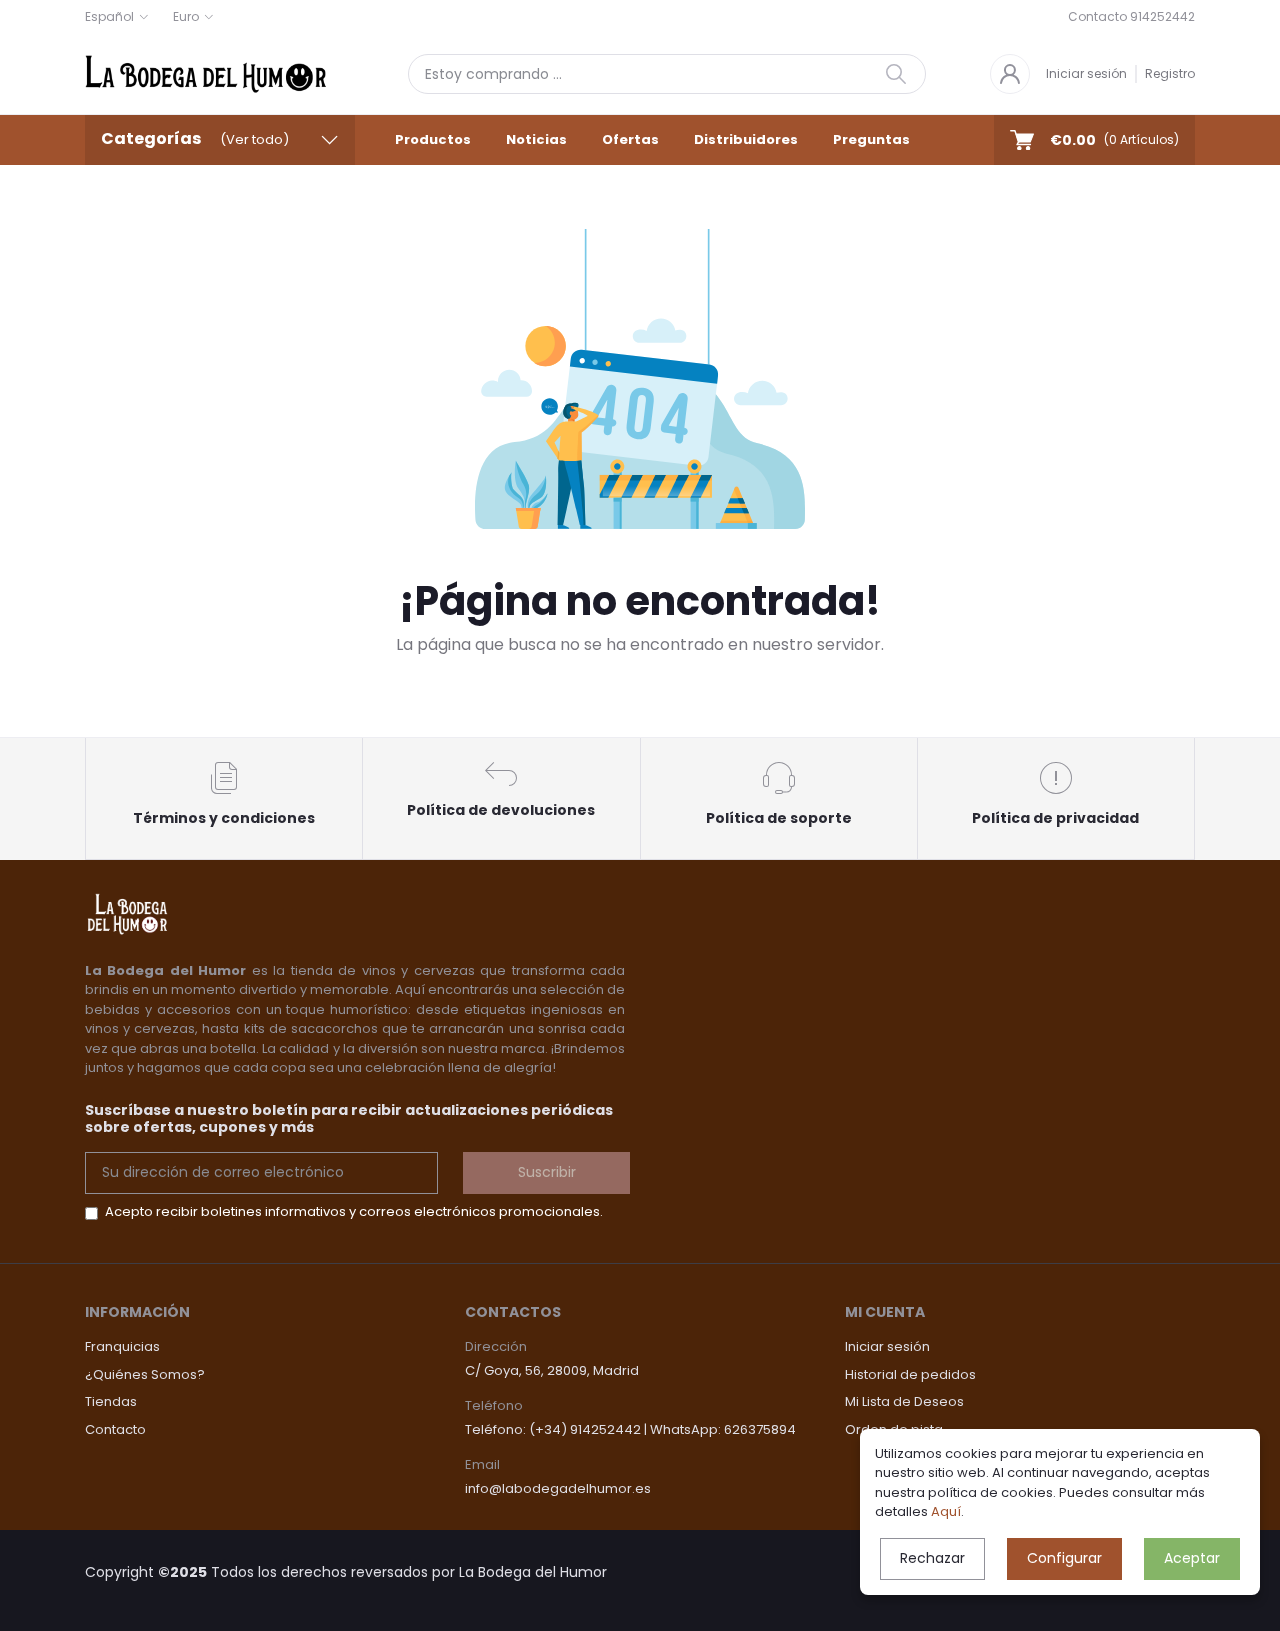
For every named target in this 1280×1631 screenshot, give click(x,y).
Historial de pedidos (910, 1374)
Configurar (1064, 1558)
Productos (433, 139)
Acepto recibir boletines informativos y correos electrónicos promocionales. (354, 1211)
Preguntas (871, 139)
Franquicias (122, 1346)
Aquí (946, 1511)
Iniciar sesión (1086, 73)
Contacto (115, 1429)
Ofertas (630, 139)
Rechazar (932, 1558)
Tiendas (111, 1401)
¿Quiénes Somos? (145, 1374)
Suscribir (547, 1172)
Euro (186, 16)
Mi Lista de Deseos (904, 1401)
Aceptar (1192, 1558)
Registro (1170, 73)
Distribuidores (746, 139)
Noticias (536, 139)
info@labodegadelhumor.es (558, 1488)
